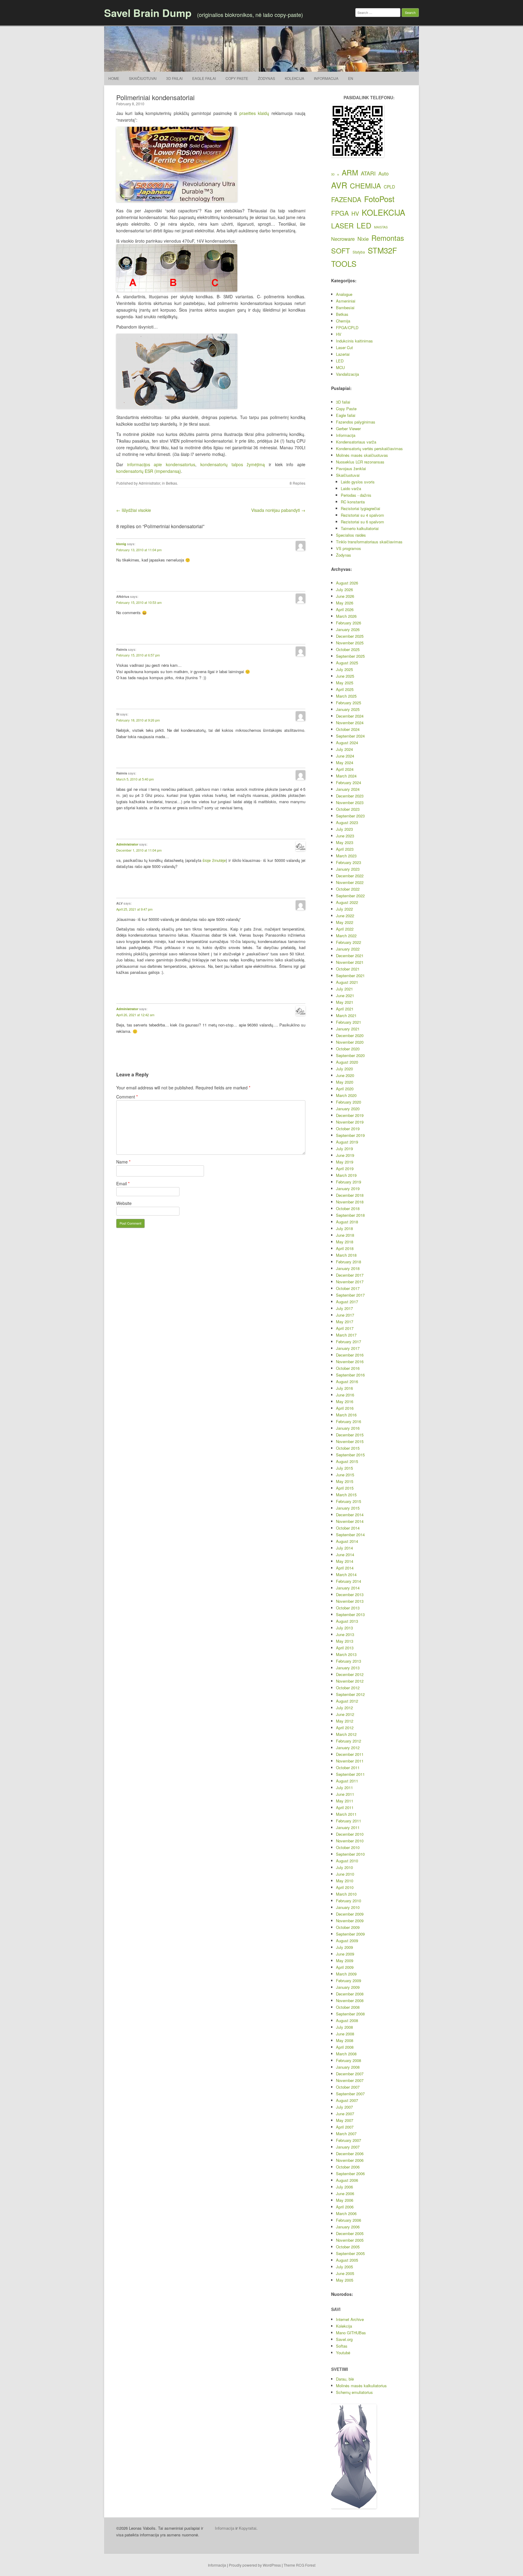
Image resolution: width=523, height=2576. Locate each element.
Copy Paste (237, 78)
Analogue (344, 294)
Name (123, 1162)
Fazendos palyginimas (356, 422)
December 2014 (350, 1515)
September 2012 (350, 1694)
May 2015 (345, 1481)
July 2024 (344, 749)
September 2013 (350, 1614)
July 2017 (344, 1308)
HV (355, 213)
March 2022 (346, 936)
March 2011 (346, 1814)
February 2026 (349, 623)
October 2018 (348, 1208)
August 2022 (347, 902)
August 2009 (347, 1941)
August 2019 (347, 1142)
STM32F (382, 250)
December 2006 (350, 2154)
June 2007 (345, 2114)
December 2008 (350, 1994)
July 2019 (344, 1149)
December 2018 (350, 1195)
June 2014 (345, 1555)
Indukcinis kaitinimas (354, 341)
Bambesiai (345, 308)
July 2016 (344, 1388)
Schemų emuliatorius (354, 2392)
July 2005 (344, 2267)
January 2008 (348, 2067)
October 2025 (348, 649)
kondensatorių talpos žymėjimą (233, 464)
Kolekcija (294, 78)
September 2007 (350, 2094)
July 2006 (344, 2187)
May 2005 (345, 2280)
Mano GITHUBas (351, 2333)
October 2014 (348, 1528)
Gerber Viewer (348, 429)
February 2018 (349, 1262)
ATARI (368, 173)
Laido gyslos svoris (358, 482)
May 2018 (345, 1242)
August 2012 (347, 1701)
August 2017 (347, 1302)
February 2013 (349, 1661)
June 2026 (345, 596)
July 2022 (344, 909)
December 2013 (350, 1594)
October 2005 (348, 2247)
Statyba (359, 252)
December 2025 (350, 636)
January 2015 (348, 1508)
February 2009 (349, 1980)
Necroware (343, 239)
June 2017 (345, 1315)
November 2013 (350, 1601)
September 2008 (350, 2014)
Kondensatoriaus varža (356, 442)
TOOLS (344, 263)
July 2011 (344, 1787)
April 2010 (345, 1887)
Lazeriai (343, 354)
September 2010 (350, 1854)
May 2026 (345, 603)
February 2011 (349, 1821)
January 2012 (348, 1748)
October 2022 (348, 889)
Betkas (171, 483)
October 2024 (348, 729)
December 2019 (350, 1115)
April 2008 (345, 2047)
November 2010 (350, 1841)
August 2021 (347, 982)
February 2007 (349, 2140)
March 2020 (346, 1095)
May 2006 (345, 2200)
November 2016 (350, 1362)
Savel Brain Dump (148, 13)
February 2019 (349, 1182)
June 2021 (345, 995)
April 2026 (345, 609)
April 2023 (345, 849)
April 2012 (345, 1728)
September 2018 (350, 1215)
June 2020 (345, 1075)
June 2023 (345, 836)
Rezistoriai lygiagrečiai (360, 508)
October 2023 (348, 809)
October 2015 (348, 1448)
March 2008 (346, 2054)
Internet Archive (350, 2319)
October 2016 (348, 1368)
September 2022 (350, 896)
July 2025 (344, 669)
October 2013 (348, 1608)
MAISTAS (381, 227)
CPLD (389, 187)
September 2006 (350, 2173)
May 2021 (345, 1002)
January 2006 (348, 2227)
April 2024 (345, 769)
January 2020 (348, 1109)
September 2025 (350, 656)
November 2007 (350, 2080)
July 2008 (344, 2027)
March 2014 (346, 1574)
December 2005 (350, 2233)
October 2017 (348, 1288)
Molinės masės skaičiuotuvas (362, 455)
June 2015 (345, 1475)
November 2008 (350, 2000)
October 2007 (348, 2087)
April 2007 (345, 2127)
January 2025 (348, 709)
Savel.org (344, 2339)
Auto (383, 173)
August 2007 (347, 2100)
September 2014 (350, 1535)
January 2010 (348, 1907)
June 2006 (345, 2193)
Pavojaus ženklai (351, 468)
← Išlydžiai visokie (134, 510)
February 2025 (349, 703)
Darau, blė (345, 2379)
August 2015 (347, 1461)
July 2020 (344, 1069)
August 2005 (347, 2260)
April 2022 (345, 929)
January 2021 (348, 1029)
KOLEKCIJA (383, 212)
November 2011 (350, 1761)
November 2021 (350, 962)
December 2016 (350, 1355)
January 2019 (348, 1188)
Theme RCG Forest (299, 2565)
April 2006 (345, 2207)
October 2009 (348, 1927)
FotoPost (379, 199)
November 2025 (350, 643)
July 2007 (344, 2107)
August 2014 (347, 1541)
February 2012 (349, 1741)
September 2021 (350, 975)
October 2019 (348, 1129)
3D (333, 174)
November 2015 (350, 1441)
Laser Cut (344, 347)
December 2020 (350, 1035)
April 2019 (345, 1169)
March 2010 (346, 1894)
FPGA (340, 213)
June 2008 (345, 2034)
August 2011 (347, 1781)
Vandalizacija (347, 374)
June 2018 (345, 1235)
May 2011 (345, 1801)
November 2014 (350, 1521)
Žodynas (266, 78)
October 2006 (348, 2167)
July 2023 (344, 829)
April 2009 (345, 1967)
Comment (127, 1097)
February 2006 (349, 2220)
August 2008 (347, 2020)
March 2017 (346, 1335)
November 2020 (350, 1042)
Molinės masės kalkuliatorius (361, 2386)
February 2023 (349, 862)
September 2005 (350, 2253)
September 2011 (350, 1774)
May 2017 (345, 1322)
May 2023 (345, 842)
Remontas (388, 238)
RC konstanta (353, 502)
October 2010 (348, 1847)
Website (124, 1203)
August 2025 (347, 663)
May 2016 (345, 1401)
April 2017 (345, 1328)
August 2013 (347, 1621)
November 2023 (350, 802)
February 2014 (349, 1581)
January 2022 (348, 949)
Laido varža (351, 488)
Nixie (363, 239)
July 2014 (344, 1548)
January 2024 (348, 789)
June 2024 (345, 756)
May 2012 (345, 1721)
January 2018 (348, 1268)
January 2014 (348, 1588)
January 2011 (348, 1827)
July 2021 (344, 989)
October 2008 (348, 2007)
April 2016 (345, 1408)
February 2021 (349, 1022)
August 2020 (347, 1062)
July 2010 (344, 1867)
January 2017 (348, 1348)
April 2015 (345, 1488)
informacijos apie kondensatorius (161, 464)
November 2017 (350, 1282)
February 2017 (349, 1342)
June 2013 (345, 1634)
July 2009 (344, 1947)
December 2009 (350, 1914)
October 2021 (348, 969)
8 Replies (298, 483)
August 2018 (347, 1222)
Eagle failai (204, 78)
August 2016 (347, 1381)
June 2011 (345, 1794)
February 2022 (349, 942)
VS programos (349, 548)
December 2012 (350, 1674)
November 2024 (350, 723)
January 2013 (348, 1668)
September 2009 (350, 1934)
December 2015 (350, 1435)
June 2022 (345, 916)
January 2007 (348, 2147)
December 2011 (350, 1754)
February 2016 (349, 1421)
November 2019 (350, 1122)
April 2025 (345, 689)
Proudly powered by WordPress (255, 2565)
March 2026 (346, 616)
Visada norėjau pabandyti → (278, 510)
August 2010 (347, 1861)
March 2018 (346, 1255)
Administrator (149, 483)
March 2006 (346, 2213)
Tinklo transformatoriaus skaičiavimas (369, 542)
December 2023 (350, 796)
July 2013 (344, 1628)
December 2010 (350, 1834)
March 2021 (346, 1015)
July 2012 (344, 1708)
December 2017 (350, 1275)
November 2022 (350, 882)
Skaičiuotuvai (143, 78)
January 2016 (348, 1428)
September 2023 (350, 816)
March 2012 (346, 1734)
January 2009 (348, 1987)
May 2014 (345, 1561)
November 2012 (350, 1681)
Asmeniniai (346, 301)
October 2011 (348, 1768)
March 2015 (346, 1495)
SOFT (340, 250)
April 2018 (345, 1248)
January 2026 (348, 629)
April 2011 (345, 1807)
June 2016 (345, 1395)
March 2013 (346, 1654)
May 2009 (345, 1961)
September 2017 (350, 1295)
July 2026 (344, 589)
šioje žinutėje (214, 860)
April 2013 (345, 1648)
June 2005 (345, 2273)
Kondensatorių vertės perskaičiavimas (369, 448)
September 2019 (350, 1135)
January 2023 (348, 869)
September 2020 (350, 1055)
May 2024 (345, 763)
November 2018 (350, 1202)
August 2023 (347, 822)
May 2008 (345, 2040)
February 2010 (349, 1901)
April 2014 (345, 1568)
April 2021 (345, 1009)
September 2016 (350, 1375)
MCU (340, 367)
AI (338, 175)
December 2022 (350, 876)
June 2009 (345, 1954)
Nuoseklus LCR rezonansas (360, 462)
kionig (121, 544)
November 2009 (350, 1921)
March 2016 (346, 1415)
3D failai (174, 78)
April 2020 (345, 1089)
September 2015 (350, 1455)
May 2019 (345, 1162)
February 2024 (349, 782)
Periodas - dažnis (356, 495)
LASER (342, 226)
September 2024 (350, 736)
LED (364, 225)
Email (123, 1183)
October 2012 (348, 1688)
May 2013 (345, 1641)
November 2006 (350, 2160)
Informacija (326, 78)
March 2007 (346, 2134)
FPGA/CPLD (347, 327)
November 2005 (350, 2240)
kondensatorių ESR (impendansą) (149, 471)
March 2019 (346, 1175)
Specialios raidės (351, 535)
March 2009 (346, 1974)
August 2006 (347, 2180)
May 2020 (345, 1082)
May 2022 (345, 922)
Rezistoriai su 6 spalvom (362, 522)
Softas (342, 2346)
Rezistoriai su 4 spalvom (362, 515)
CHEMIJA (365, 185)
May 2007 (345, 2120)
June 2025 (345, 676)
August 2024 (347, 743)
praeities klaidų (254, 113)
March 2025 (346, 696)
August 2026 (347, 583)
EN (351, 78)
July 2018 (344, 1228)
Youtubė (343, 2353)
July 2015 (344, 1468)
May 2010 (345, 1881)
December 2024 (350, 716)
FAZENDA (346, 199)
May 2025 (345, 683)
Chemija (343, 321)
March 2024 (346, 776)
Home (114, 78)
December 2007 (350, 2074)
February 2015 (349, 1501)
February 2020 (349, 1102)
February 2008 (349, 2060)
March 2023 (346, 856)
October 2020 (348, 1049)
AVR (339, 185)
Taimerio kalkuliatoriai (360, 528)
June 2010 (345, 1874)
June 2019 (345, 1155)
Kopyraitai (248, 2528)
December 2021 (350, 956)
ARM (350, 172)
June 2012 (345, 1714)
